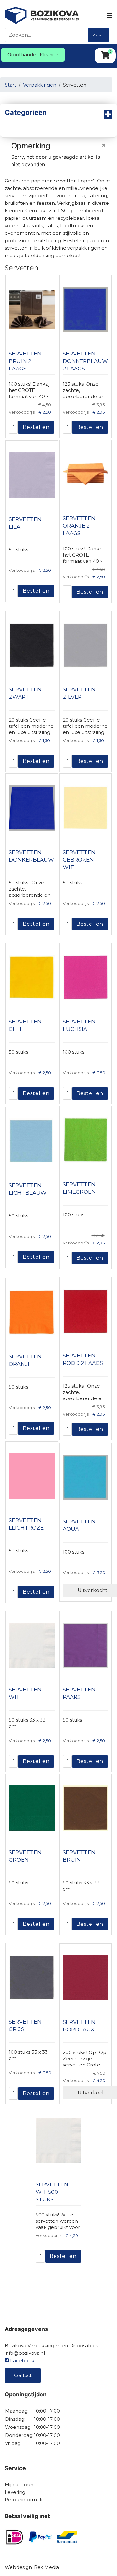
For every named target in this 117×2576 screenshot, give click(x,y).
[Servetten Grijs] (32, 1977)
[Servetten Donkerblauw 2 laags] (86, 309)
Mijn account (20, 2485)
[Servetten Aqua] (86, 1477)
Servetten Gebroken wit (79, 860)
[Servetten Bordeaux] (86, 1978)
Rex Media (46, 2567)
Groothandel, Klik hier (33, 55)
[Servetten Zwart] (32, 645)
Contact (23, 2376)
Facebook (22, 2360)
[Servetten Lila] (32, 475)
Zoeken (99, 35)
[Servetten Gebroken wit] (86, 808)
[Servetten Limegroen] (86, 1140)
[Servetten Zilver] (86, 645)
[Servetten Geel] (32, 977)
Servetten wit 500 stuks (52, 2192)
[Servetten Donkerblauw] (32, 808)
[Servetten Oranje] (32, 1312)
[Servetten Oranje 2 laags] (86, 474)
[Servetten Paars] (86, 1645)
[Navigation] (109, 16)
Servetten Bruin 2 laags (25, 361)
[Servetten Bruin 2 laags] (32, 309)
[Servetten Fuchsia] (86, 977)
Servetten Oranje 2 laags (79, 526)
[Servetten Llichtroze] (32, 1476)
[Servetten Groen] (32, 1808)
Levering (15, 2492)
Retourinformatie (25, 2500)
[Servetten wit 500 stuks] (58, 2140)
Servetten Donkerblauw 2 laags (85, 361)
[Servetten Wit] (32, 1645)
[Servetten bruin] (86, 1808)
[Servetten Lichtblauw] (32, 1141)
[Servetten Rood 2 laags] (86, 1311)
